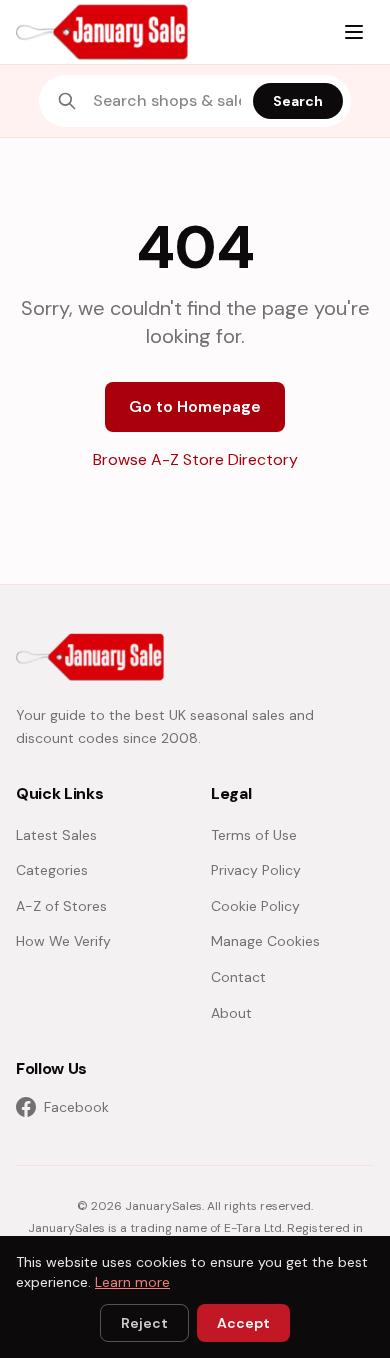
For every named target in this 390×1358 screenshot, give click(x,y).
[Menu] (354, 32)
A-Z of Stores (61, 906)
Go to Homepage (195, 406)
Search (298, 101)
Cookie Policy (255, 906)
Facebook (76, 1107)
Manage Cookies (265, 941)
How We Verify (63, 941)
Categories (52, 870)
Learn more (132, 1282)
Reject (144, 1323)
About (231, 1013)
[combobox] (167, 101)
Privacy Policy (256, 870)
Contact (238, 977)
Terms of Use (254, 835)
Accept (243, 1323)
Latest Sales (56, 835)
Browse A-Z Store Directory (195, 459)
